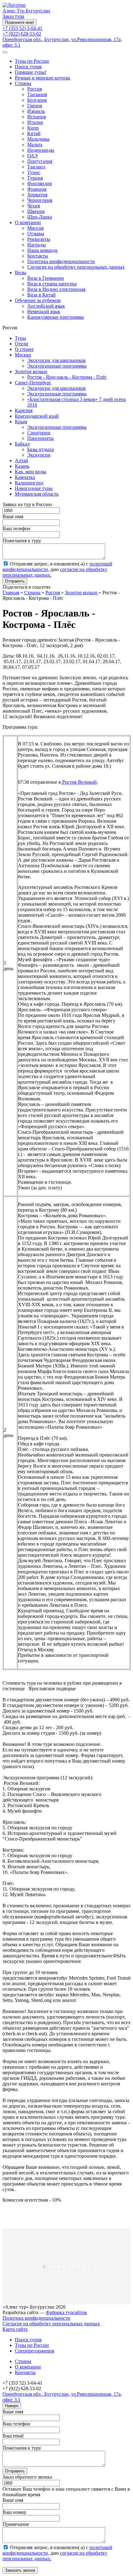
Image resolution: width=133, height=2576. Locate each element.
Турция (35, 178)
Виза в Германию (46, 278)
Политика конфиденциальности (61, 261)
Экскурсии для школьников (56, 360)
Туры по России (32, 61)
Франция (37, 189)
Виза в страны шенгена (52, 284)
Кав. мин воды (30, 472)
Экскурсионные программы (57, 366)
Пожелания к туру (22, 541)
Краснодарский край (37, 416)
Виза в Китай (41, 295)
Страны (23, 83)
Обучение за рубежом (38, 300)
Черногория (40, 200)
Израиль (36, 111)
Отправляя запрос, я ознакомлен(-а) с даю (57, 569)
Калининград (29, 483)
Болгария (37, 100)
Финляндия (39, 183)
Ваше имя (13, 516)
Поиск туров (28, 67)
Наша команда (42, 250)
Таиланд (36, 167)
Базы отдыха (41, 449)
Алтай (21, 461)
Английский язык (46, 306)
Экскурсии (39, 455)
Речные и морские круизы (43, 78)
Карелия (24, 410)
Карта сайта (15, 2329)
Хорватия (37, 195)
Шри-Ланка (40, 217)
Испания (36, 117)
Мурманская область (37, 494)
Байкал (22, 444)
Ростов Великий (79, 782)
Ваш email (13, 2436)
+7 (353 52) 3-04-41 (22, 28)
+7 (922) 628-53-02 (22, 34)
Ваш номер (14, 2512)
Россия (34, 89)
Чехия (34, 206)
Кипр (33, 128)
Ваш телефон (16, 529)
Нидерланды (41, 150)
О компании (28, 222)
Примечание (16, 2524)
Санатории (39, 433)
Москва (23, 355)
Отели (21, 344)
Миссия (35, 228)
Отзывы (36, 234)
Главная (11, 593)
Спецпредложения (34, 2351)
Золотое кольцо (31, 371)
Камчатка (25, 477)
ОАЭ (32, 156)
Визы (21, 273)
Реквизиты (39, 239)
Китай (34, 133)
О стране (24, 349)
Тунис (34, 172)
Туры (20, 338)
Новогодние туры (34, 488)
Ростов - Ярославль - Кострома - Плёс (67, 377)
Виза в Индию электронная (56, 289)
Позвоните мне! (19, 22)
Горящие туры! (31, 72)
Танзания (37, 94)
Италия (35, 122)
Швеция (36, 211)
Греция (35, 106)
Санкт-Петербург (33, 383)
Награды (36, 245)
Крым (21, 422)
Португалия (40, 161)
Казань (22, 466)
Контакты (38, 256)
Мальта (35, 145)
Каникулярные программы (56, 317)
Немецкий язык (44, 311)
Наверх (12, 2406)
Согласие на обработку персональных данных (76, 267)
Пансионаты (41, 438)
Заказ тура (13, 16)
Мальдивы (38, 139)
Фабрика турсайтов (66, 2312)
